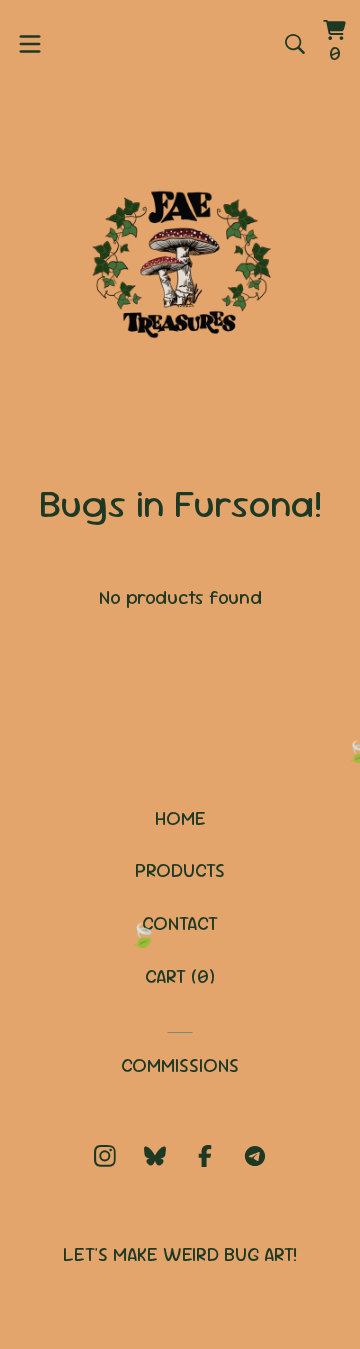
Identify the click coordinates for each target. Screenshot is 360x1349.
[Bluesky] (155, 1156)
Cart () (180, 976)
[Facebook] (205, 1156)
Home (180, 818)
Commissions (180, 1065)
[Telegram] (255, 1156)
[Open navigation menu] (30, 44)
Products (180, 870)
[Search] (295, 44)
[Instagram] (105, 1156)
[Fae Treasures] (180, 259)
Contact (180, 923)
